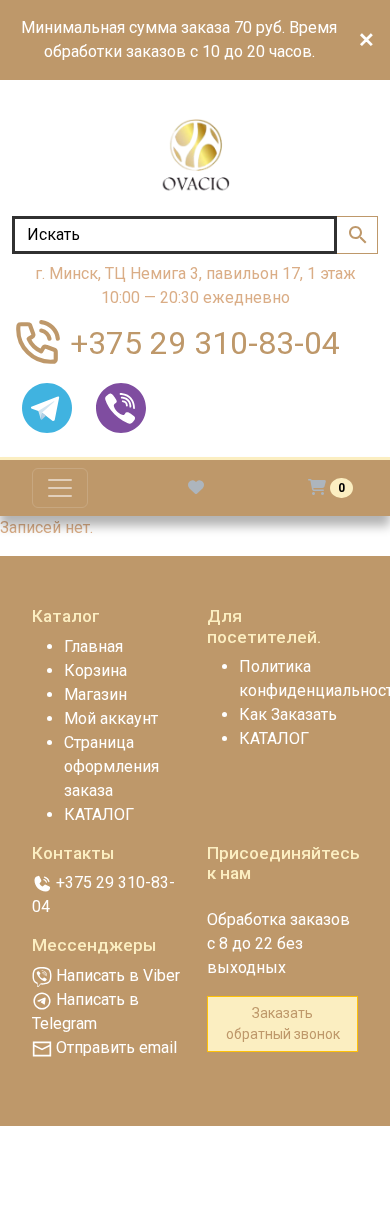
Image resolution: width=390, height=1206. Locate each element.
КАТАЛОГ (99, 814)
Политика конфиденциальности (298, 678)
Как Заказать (288, 714)
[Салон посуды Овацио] (195, 156)
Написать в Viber (116, 975)
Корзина (95, 670)
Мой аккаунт (111, 718)
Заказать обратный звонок (283, 1023)
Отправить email (114, 1047)
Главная (93, 646)
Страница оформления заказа (111, 766)
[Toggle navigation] (60, 488)
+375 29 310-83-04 (205, 343)
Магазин (95, 694)
